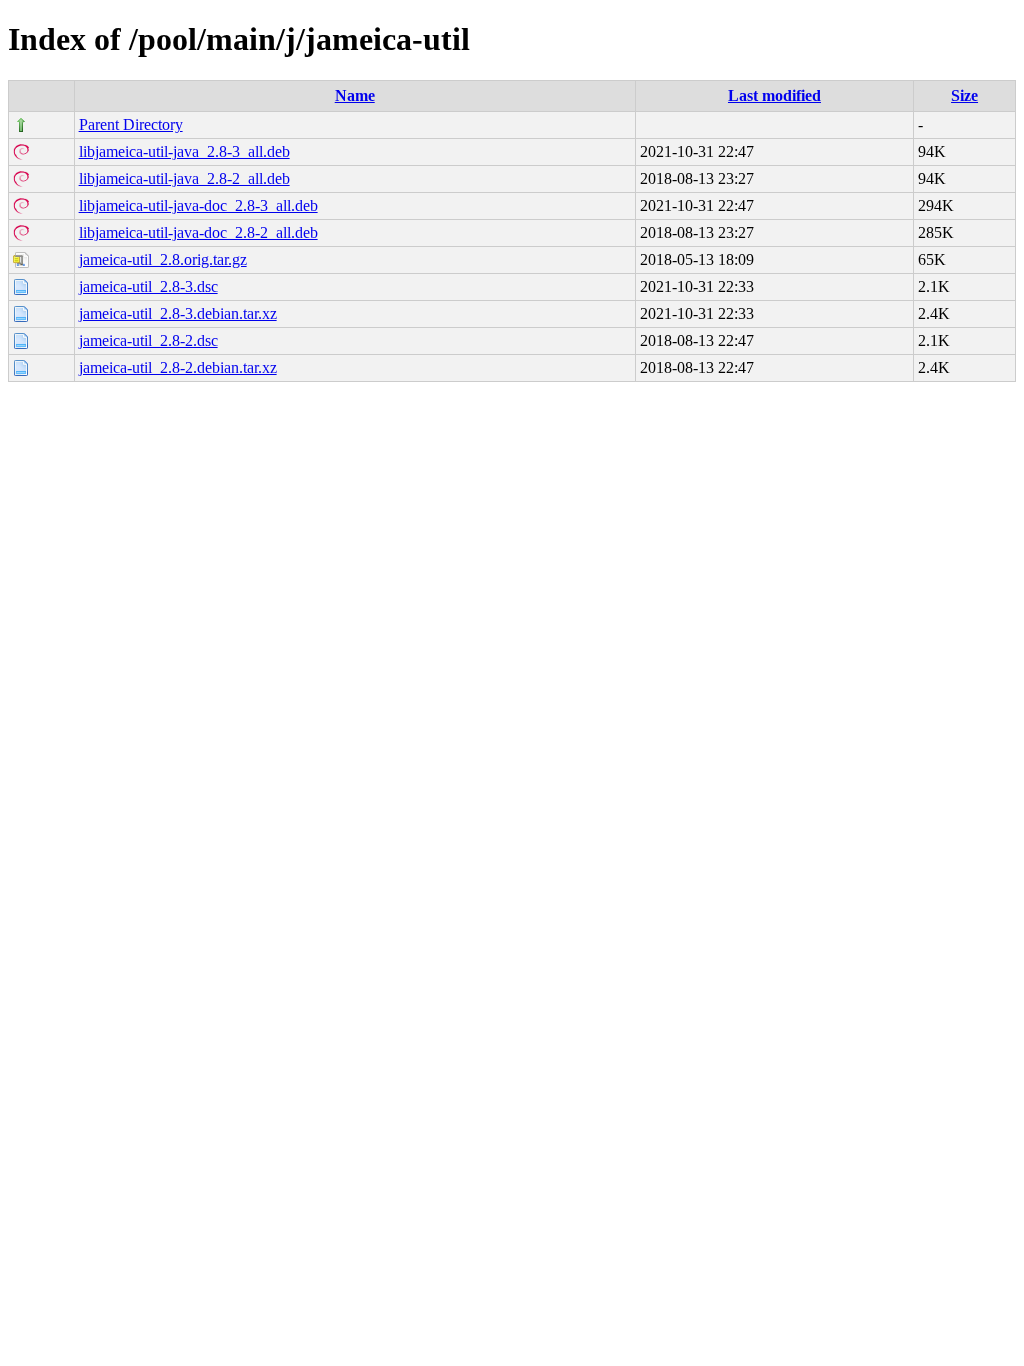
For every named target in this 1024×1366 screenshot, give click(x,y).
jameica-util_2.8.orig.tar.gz (163, 259)
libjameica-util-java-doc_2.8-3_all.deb (198, 205)
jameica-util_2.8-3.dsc (148, 286)
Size (964, 95)
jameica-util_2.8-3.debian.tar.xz (178, 313)
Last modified (774, 95)
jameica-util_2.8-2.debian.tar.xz (178, 367)
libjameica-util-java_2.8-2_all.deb (184, 178)
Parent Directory (131, 124)
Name (355, 95)
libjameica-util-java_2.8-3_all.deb (184, 151)
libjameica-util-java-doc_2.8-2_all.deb (198, 232)
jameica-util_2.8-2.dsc (148, 340)
